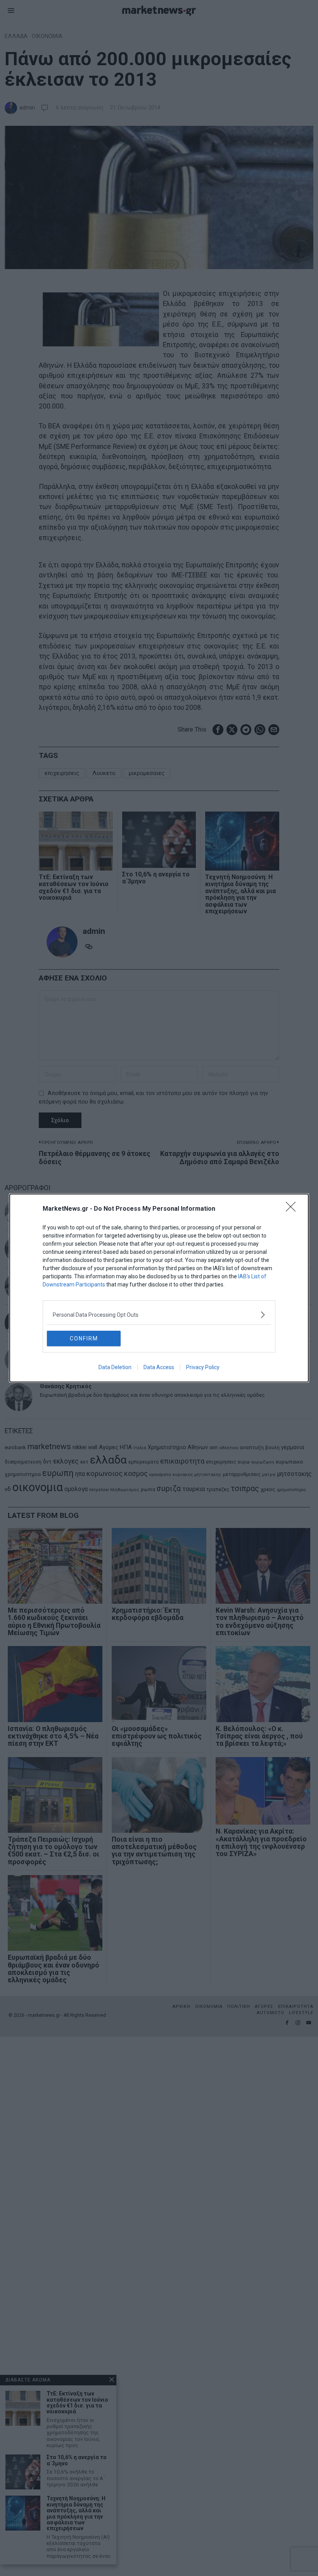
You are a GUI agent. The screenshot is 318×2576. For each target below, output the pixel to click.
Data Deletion (115, 1367)
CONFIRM (84, 1338)
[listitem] (159, 1315)
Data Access (159, 1367)
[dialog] (159, 1288)
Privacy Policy (203, 1367)
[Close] (293, 1209)
